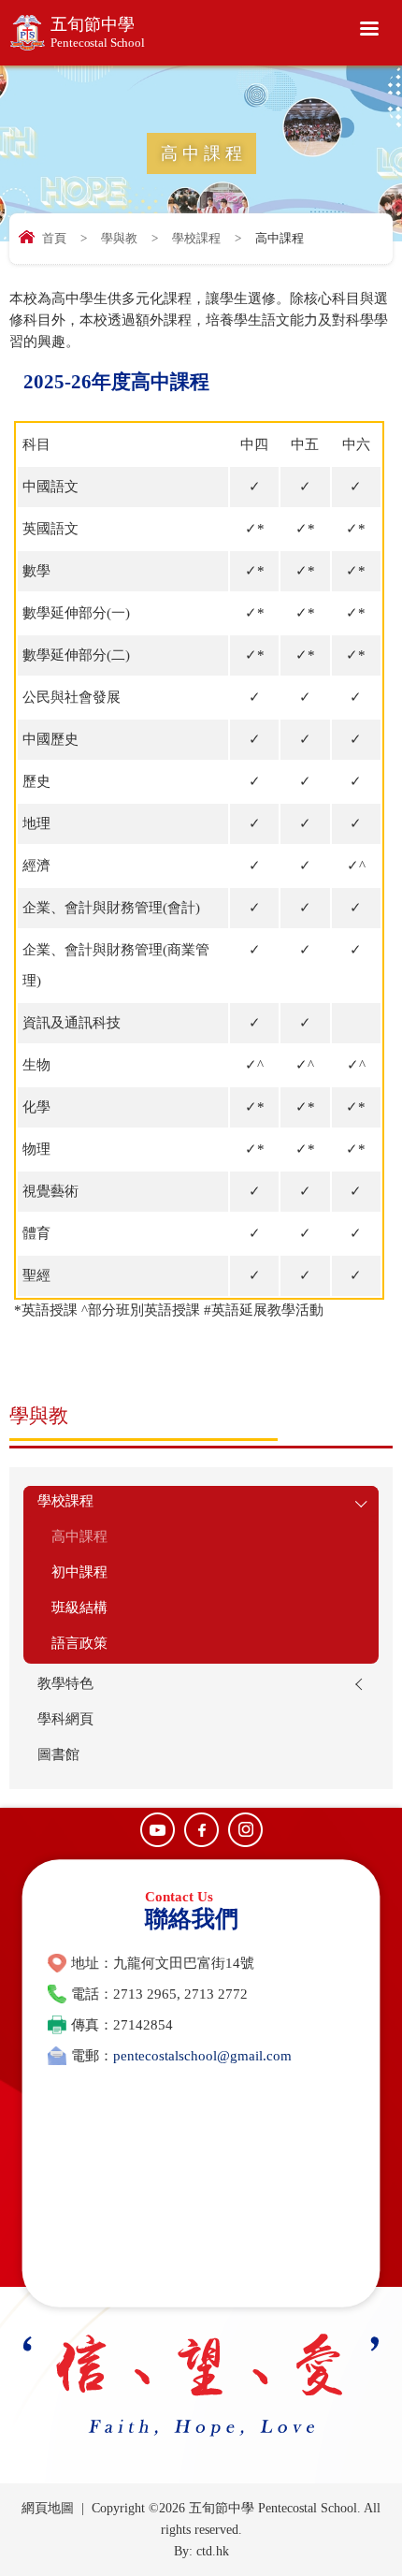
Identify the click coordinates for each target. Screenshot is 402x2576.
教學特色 (65, 1683)
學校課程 (196, 238)
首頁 (54, 238)
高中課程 (79, 1536)
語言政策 (79, 1643)
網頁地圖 (48, 2508)
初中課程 (79, 1572)
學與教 (119, 238)
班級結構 (79, 1608)
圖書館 (58, 1754)
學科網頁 (65, 1719)
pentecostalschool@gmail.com (202, 2056)
